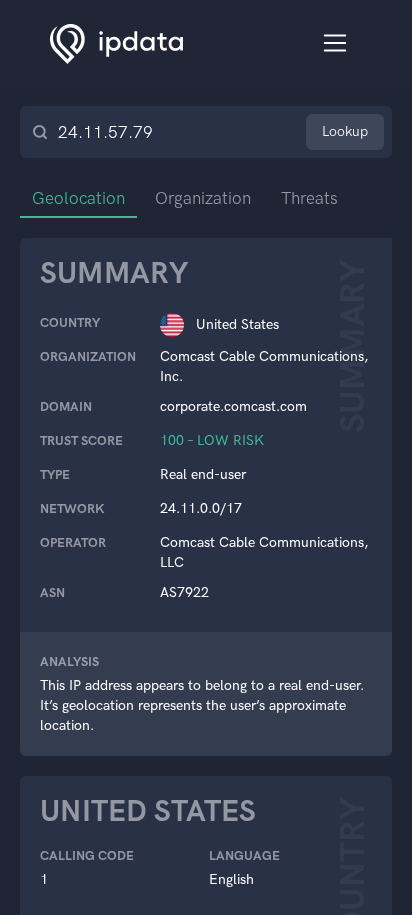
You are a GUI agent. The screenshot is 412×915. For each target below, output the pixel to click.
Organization (203, 198)
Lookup (345, 131)
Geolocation (78, 198)
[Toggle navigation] (335, 43)
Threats (309, 198)
